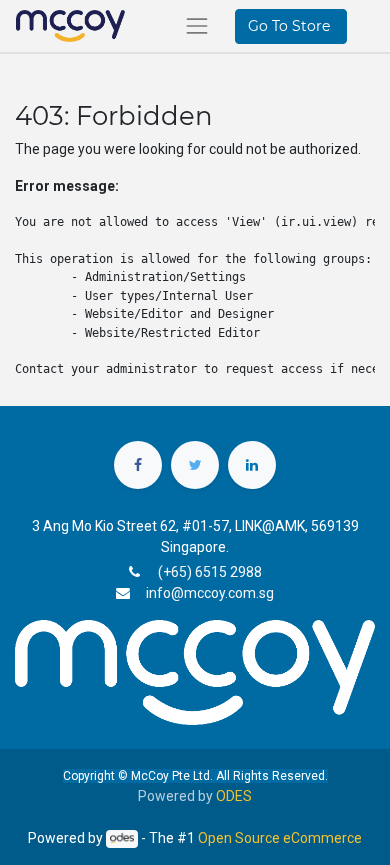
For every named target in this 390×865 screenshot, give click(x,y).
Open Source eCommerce (280, 838)
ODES (234, 796)
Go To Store (291, 26)
